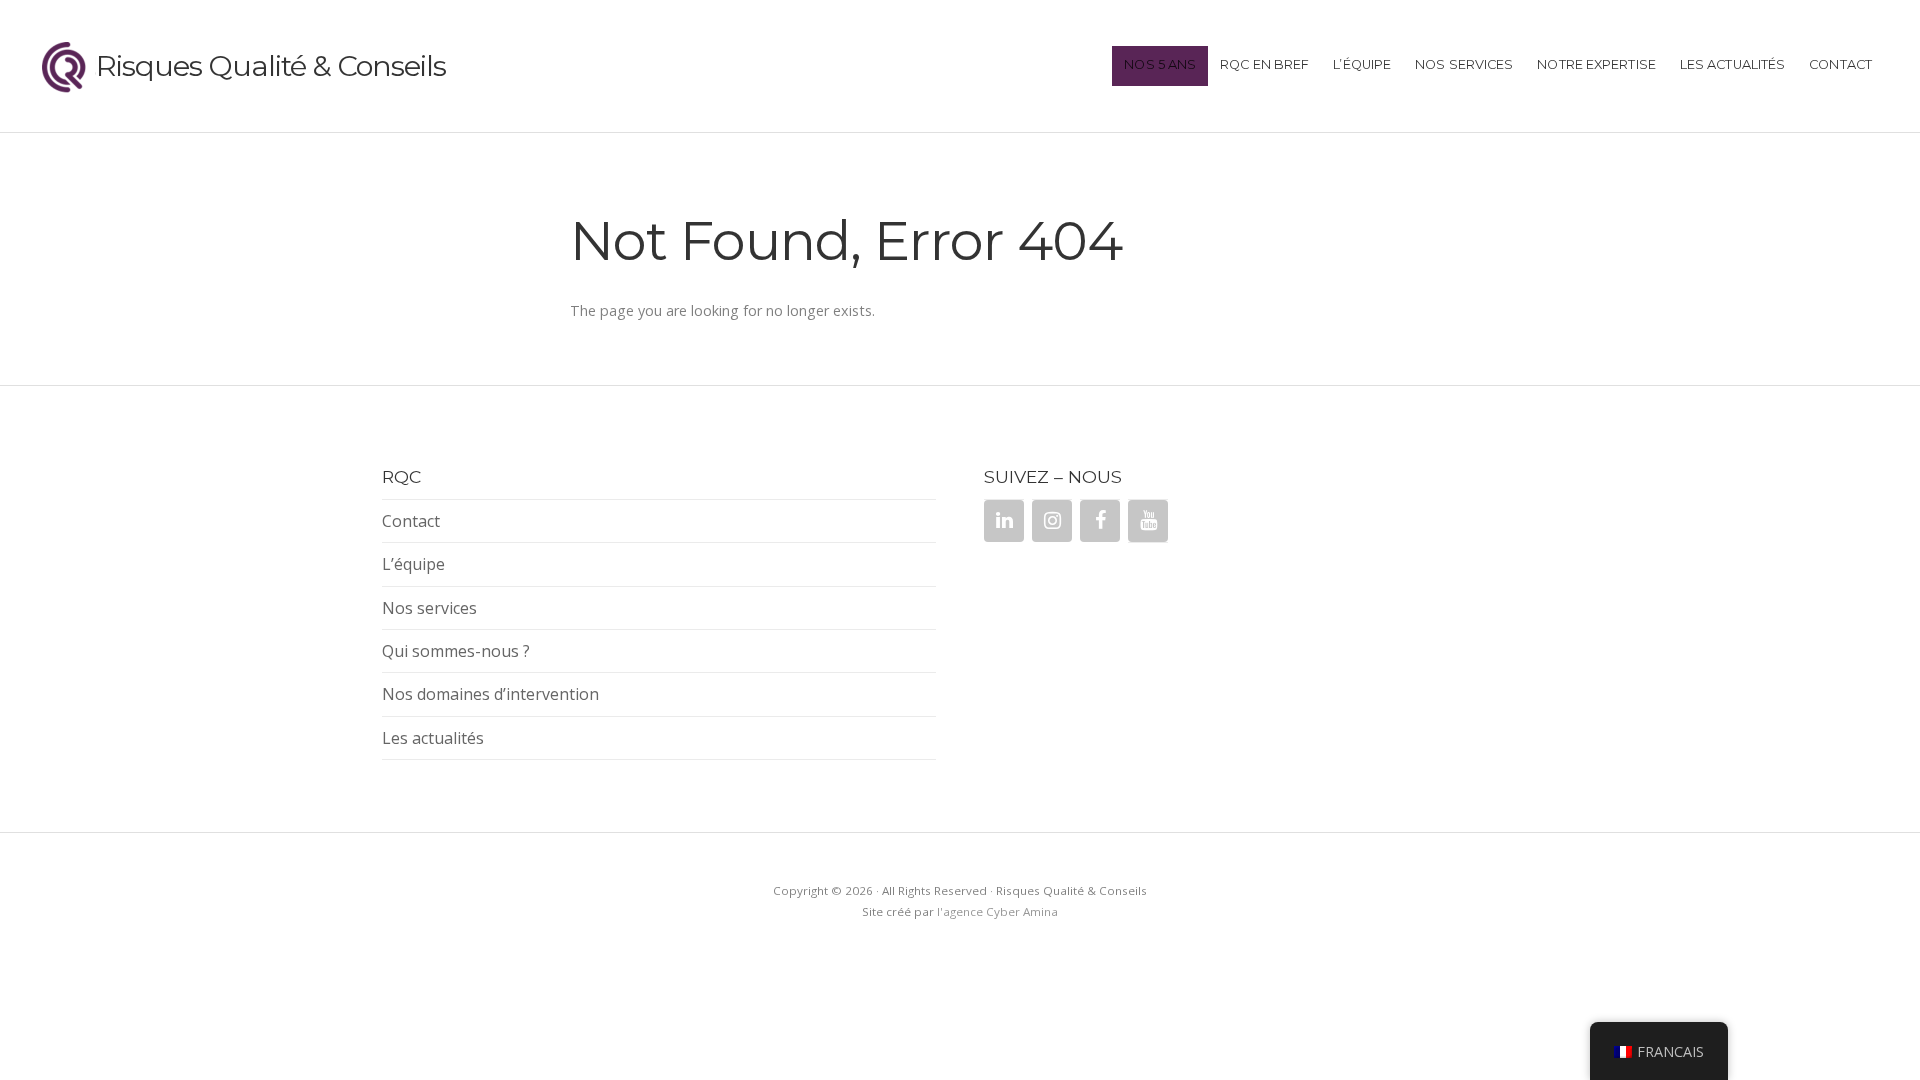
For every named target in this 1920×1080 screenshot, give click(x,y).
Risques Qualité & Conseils (271, 65)
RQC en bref (1264, 64)
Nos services (1464, 64)
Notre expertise (1596, 64)
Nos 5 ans (1160, 64)
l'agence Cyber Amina (997, 911)
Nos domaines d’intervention (490, 694)
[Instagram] (1052, 521)
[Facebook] (1100, 521)
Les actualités (1732, 64)
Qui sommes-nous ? (456, 651)
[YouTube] (1148, 521)
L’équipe (1362, 64)
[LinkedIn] (1004, 521)
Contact (1840, 64)
